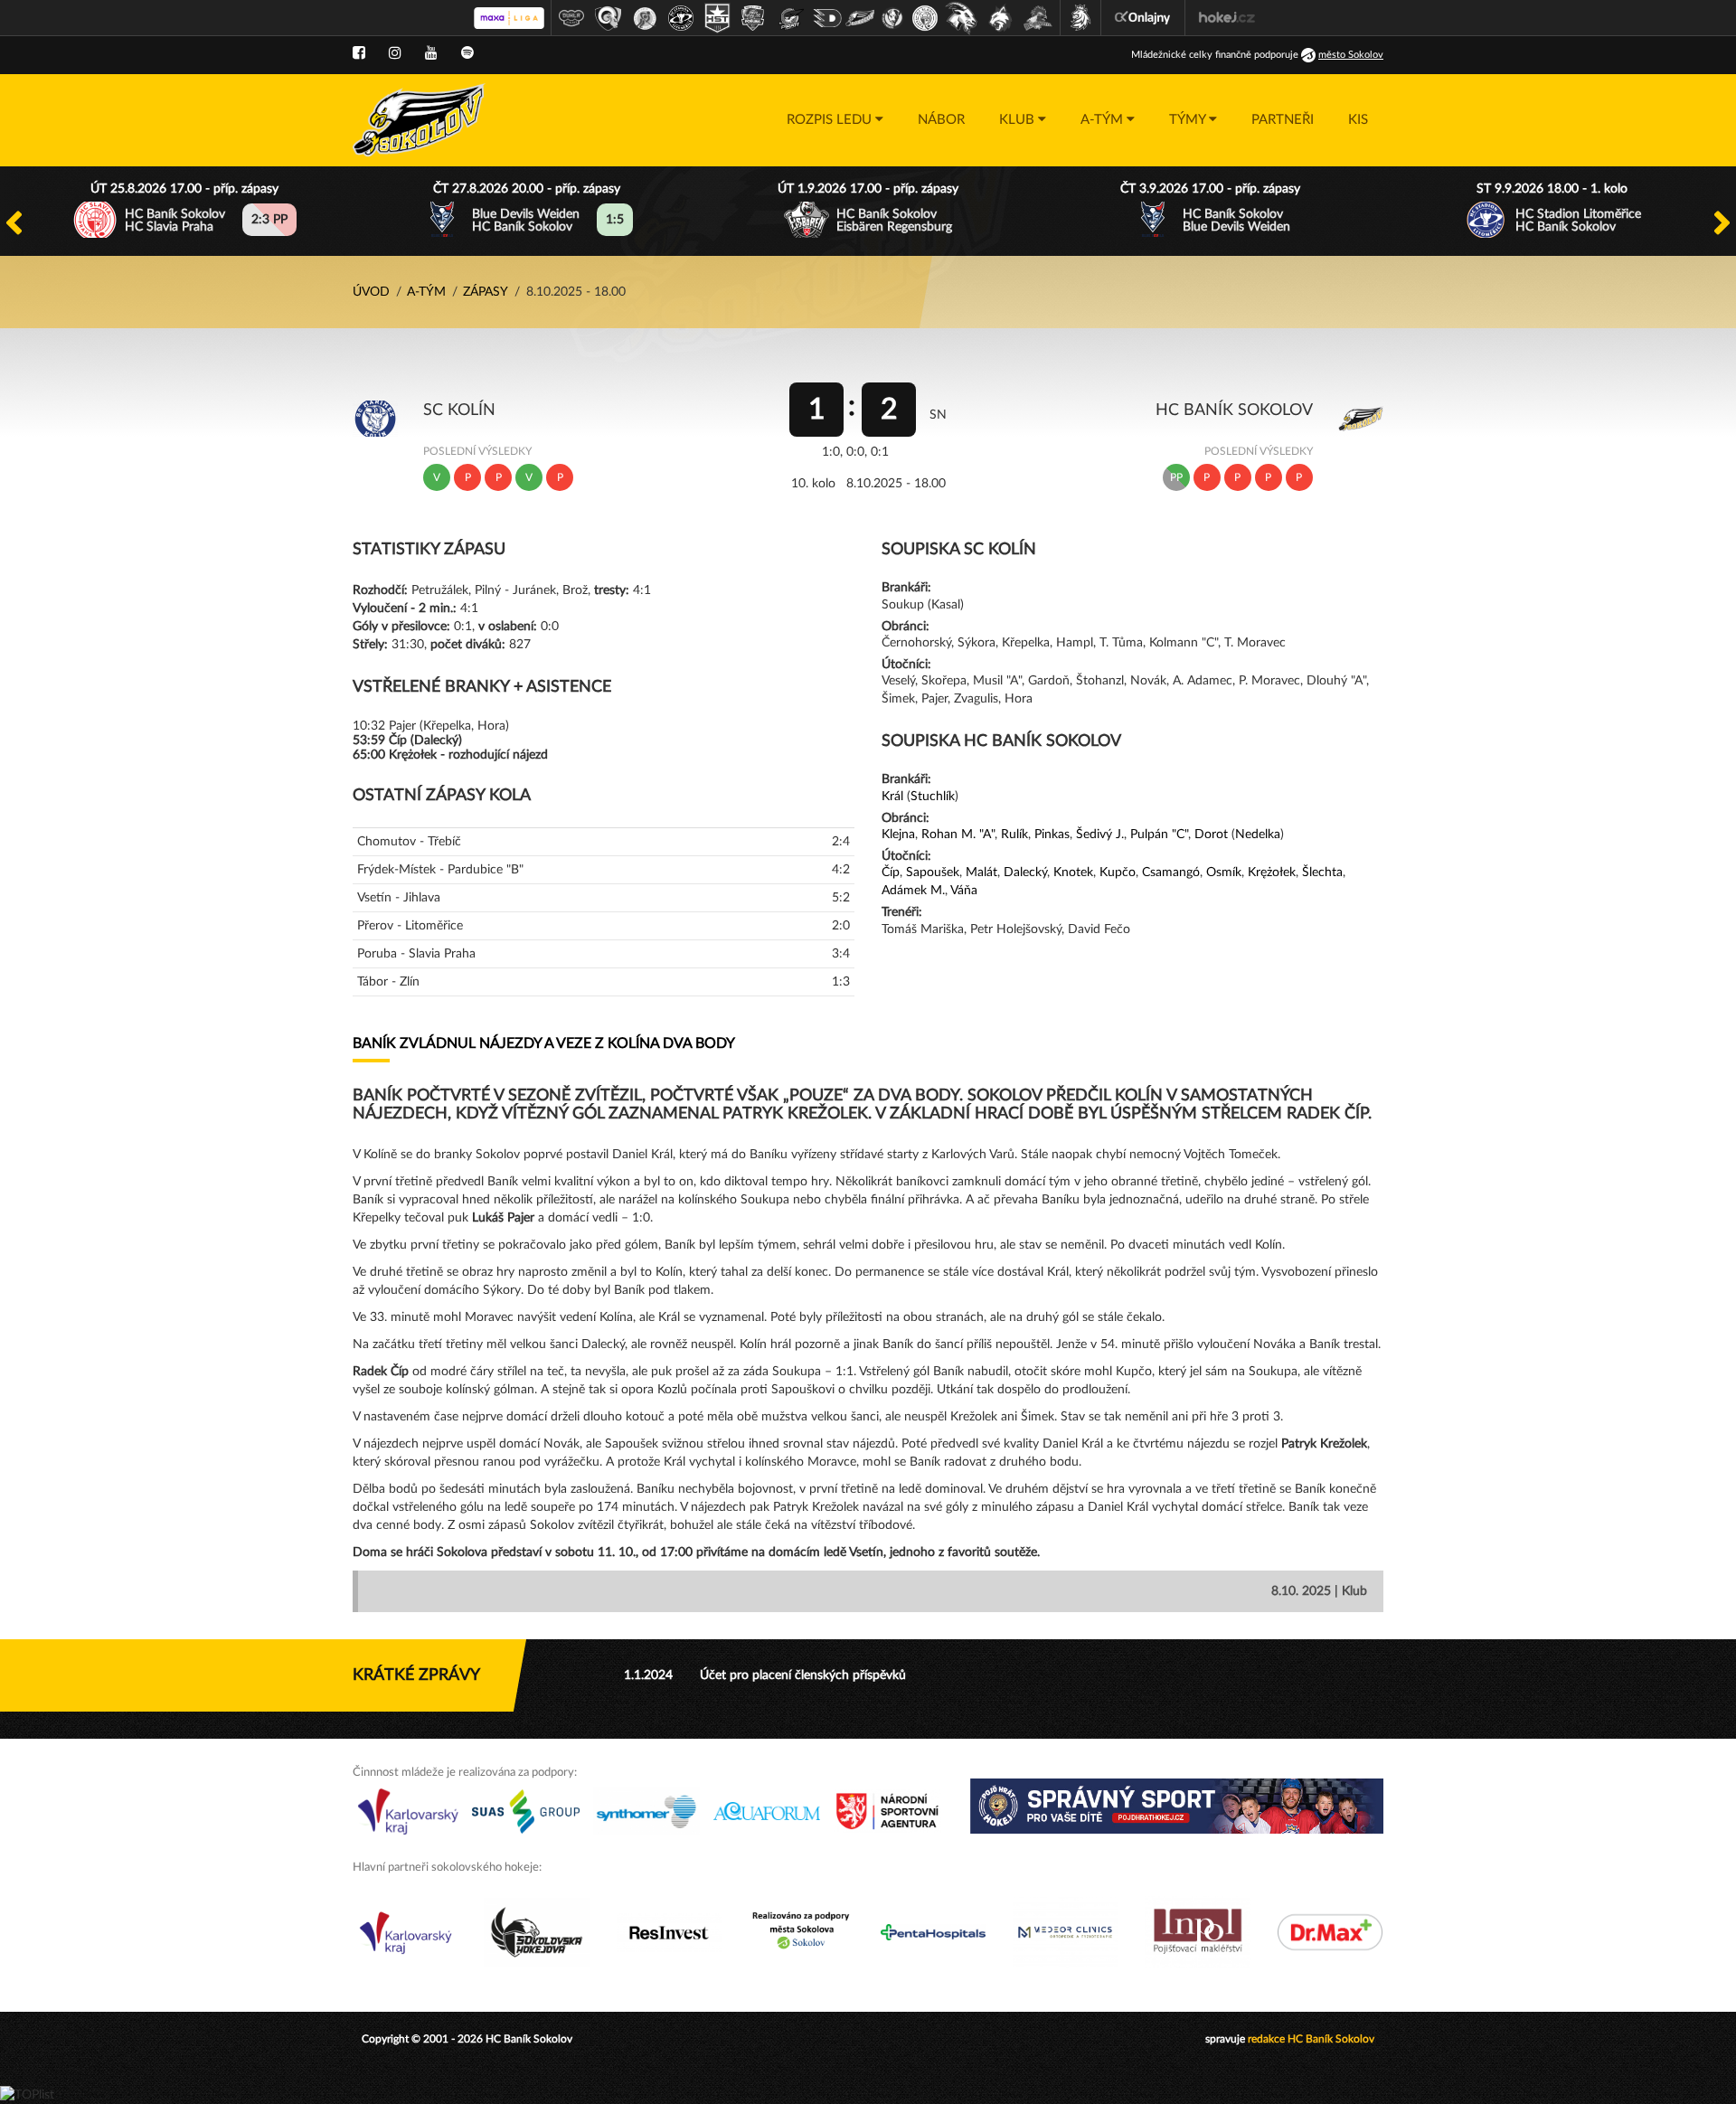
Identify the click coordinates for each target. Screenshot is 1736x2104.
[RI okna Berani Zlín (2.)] (609, 18)
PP (1176, 477)
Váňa (964, 891)
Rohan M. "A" (958, 835)
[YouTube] (431, 53)
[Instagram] (395, 53)
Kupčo (1118, 873)
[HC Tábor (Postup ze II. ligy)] (1038, 18)
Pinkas (1052, 835)
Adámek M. (913, 891)
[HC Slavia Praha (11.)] (925, 18)
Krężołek (1272, 873)
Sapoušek (933, 873)
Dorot (1211, 835)
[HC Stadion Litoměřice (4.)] (681, 18)
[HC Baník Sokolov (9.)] (860, 18)
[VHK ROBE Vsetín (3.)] (645, 18)
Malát (981, 873)
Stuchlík (933, 797)
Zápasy (486, 292)
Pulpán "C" (1159, 835)
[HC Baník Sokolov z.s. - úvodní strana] (419, 120)
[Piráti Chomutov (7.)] (791, 18)
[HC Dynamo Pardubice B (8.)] (827, 18)
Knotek (1073, 873)
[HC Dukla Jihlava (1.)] (571, 18)
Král (892, 797)
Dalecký (1025, 873)
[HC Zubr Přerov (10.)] (892, 18)
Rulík (1014, 835)
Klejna (898, 835)
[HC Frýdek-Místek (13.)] (1001, 18)
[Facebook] (359, 53)
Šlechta (1322, 873)
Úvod (371, 292)
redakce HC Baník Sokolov (1311, 2039)
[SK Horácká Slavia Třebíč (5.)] (717, 18)
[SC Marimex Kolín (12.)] (961, 18)
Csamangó (1171, 873)
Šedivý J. (1100, 835)
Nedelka (1258, 835)
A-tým (426, 292)
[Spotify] (467, 53)
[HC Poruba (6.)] (753, 18)
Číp (891, 873)
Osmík (1224, 873)
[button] (835, 120)
